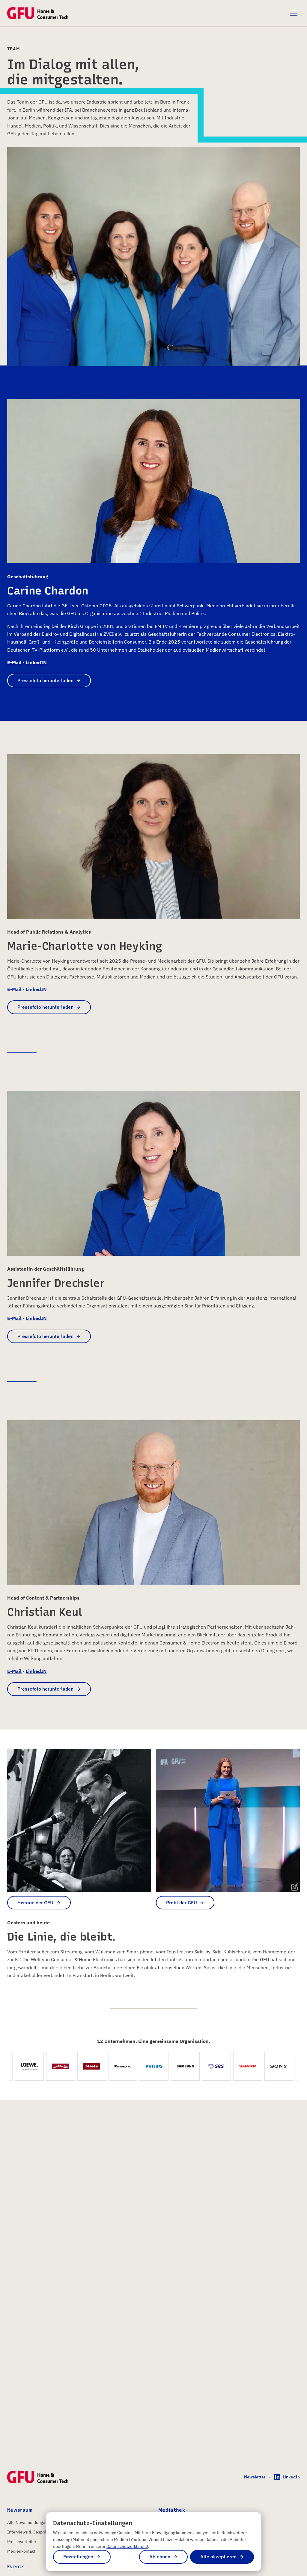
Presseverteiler (22, 2542)
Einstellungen (78, 2557)
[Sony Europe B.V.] (241, 2066)
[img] (295, 1887)
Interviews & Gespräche (30, 2532)
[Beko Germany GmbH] (273, 2066)
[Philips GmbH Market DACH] (117, 2066)
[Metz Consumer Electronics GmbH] (23, 2066)
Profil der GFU (182, 1903)
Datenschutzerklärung (127, 2546)
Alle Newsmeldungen (27, 2522)
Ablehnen (160, 2557)
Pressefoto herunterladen (45, 680)
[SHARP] (210, 2066)
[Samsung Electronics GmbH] (148, 2066)
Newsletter (255, 2477)
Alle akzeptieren (218, 2557)
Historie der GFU (35, 1903)
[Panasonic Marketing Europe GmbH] (85, 2066)
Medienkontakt (21, 2551)
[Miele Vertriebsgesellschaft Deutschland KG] (54, 2066)
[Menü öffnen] (293, 13)
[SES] (179, 2066)
